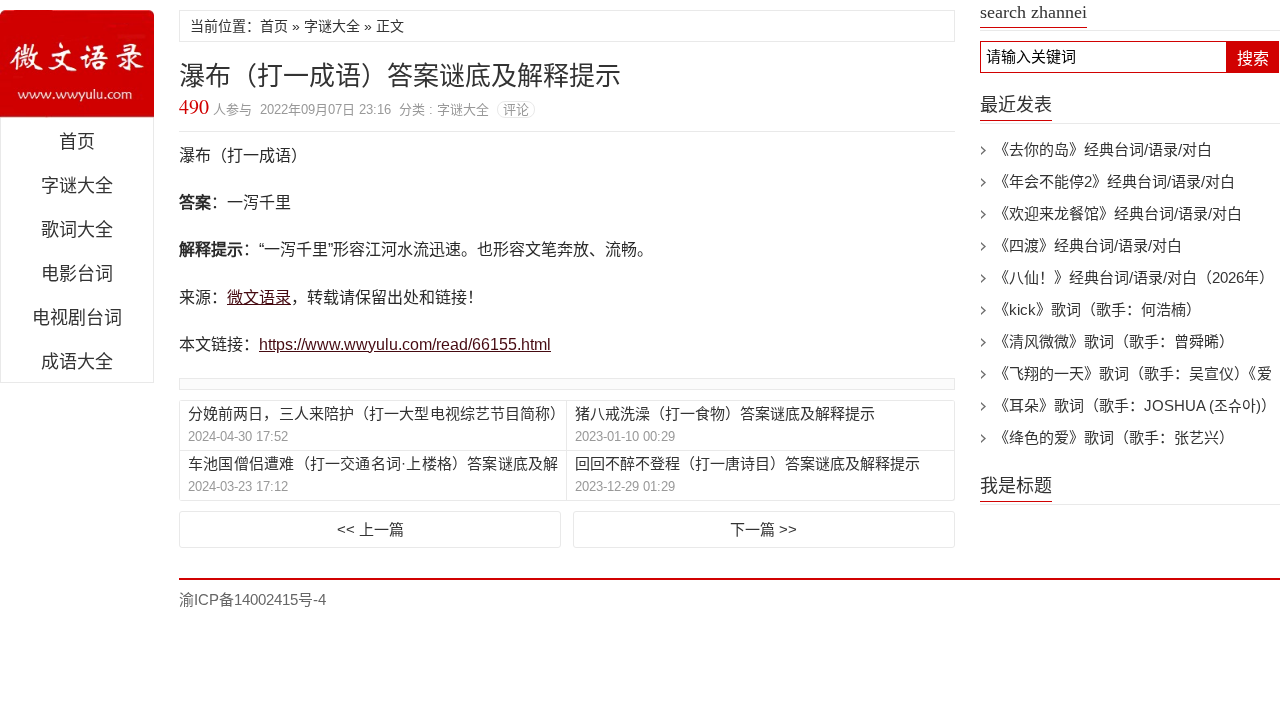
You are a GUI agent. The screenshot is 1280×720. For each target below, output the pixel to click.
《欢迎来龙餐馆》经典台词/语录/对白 (1118, 213)
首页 (77, 142)
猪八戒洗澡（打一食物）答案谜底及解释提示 (725, 413)
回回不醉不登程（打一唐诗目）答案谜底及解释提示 (747, 463)
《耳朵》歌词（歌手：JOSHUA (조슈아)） (1135, 405)
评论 (516, 109)
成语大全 (77, 362)
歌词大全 (77, 230)
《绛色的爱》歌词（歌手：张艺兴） (1114, 437)
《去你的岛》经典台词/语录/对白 (1103, 149)
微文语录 (77, 64)
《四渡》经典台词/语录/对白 (1088, 245)
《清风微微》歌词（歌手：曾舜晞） (1114, 341)
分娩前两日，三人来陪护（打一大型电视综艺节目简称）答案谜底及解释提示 (373, 414)
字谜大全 (77, 186)
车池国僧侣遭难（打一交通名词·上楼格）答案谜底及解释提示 (373, 464)
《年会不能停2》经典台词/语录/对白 (1114, 181)
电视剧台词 (77, 318)
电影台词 (77, 274)
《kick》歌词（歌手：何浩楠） (1097, 309)
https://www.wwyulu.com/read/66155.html (405, 344)
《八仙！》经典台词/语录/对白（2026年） (1134, 277)
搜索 (1253, 58)
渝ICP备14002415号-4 (252, 599)
